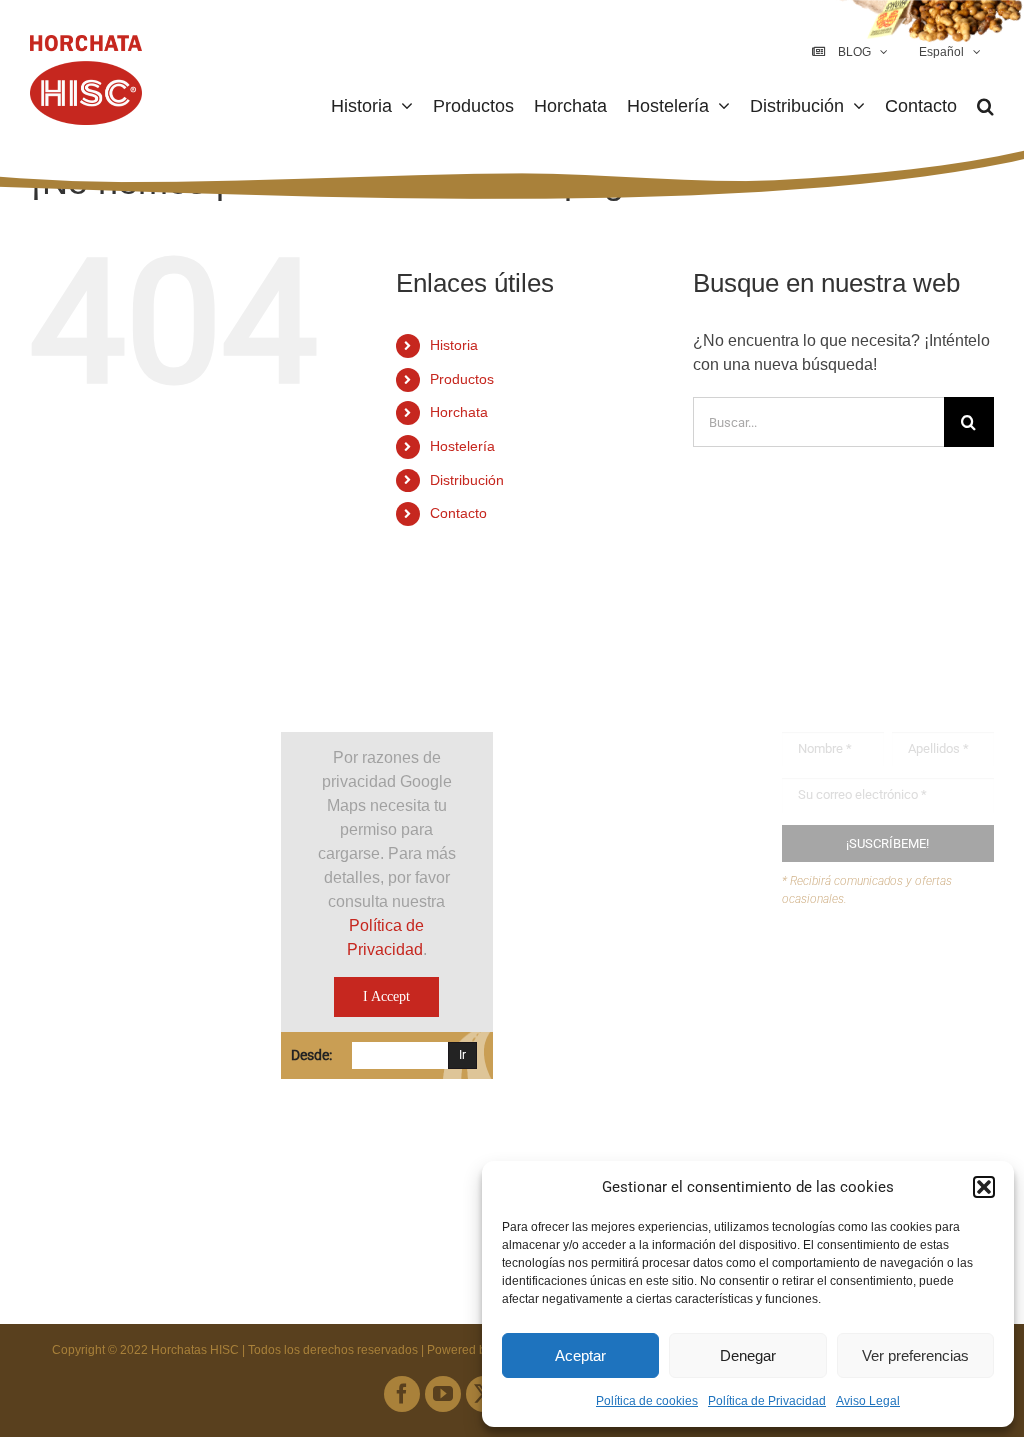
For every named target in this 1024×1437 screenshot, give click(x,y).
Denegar (748, 1355)
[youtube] (443, 1394)
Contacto (458, 513)
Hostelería (462, 446)
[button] (984, 1187)
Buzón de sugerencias (899, 971)
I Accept (386, 996)
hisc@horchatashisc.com (650, 1025)
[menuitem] (948, 52)
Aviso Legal (868, 1401)
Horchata (459, 412)
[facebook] (402, 1394)
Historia (454, 345)
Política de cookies (647, 1401)
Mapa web (857, 1048)
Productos (462, 379)
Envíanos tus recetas (894, 1009)
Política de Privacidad (767, 1401)
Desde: (311, 1055)
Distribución (467, 480)
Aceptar (580, 1355)
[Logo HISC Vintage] (136, 678)
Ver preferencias (915, 1355)
